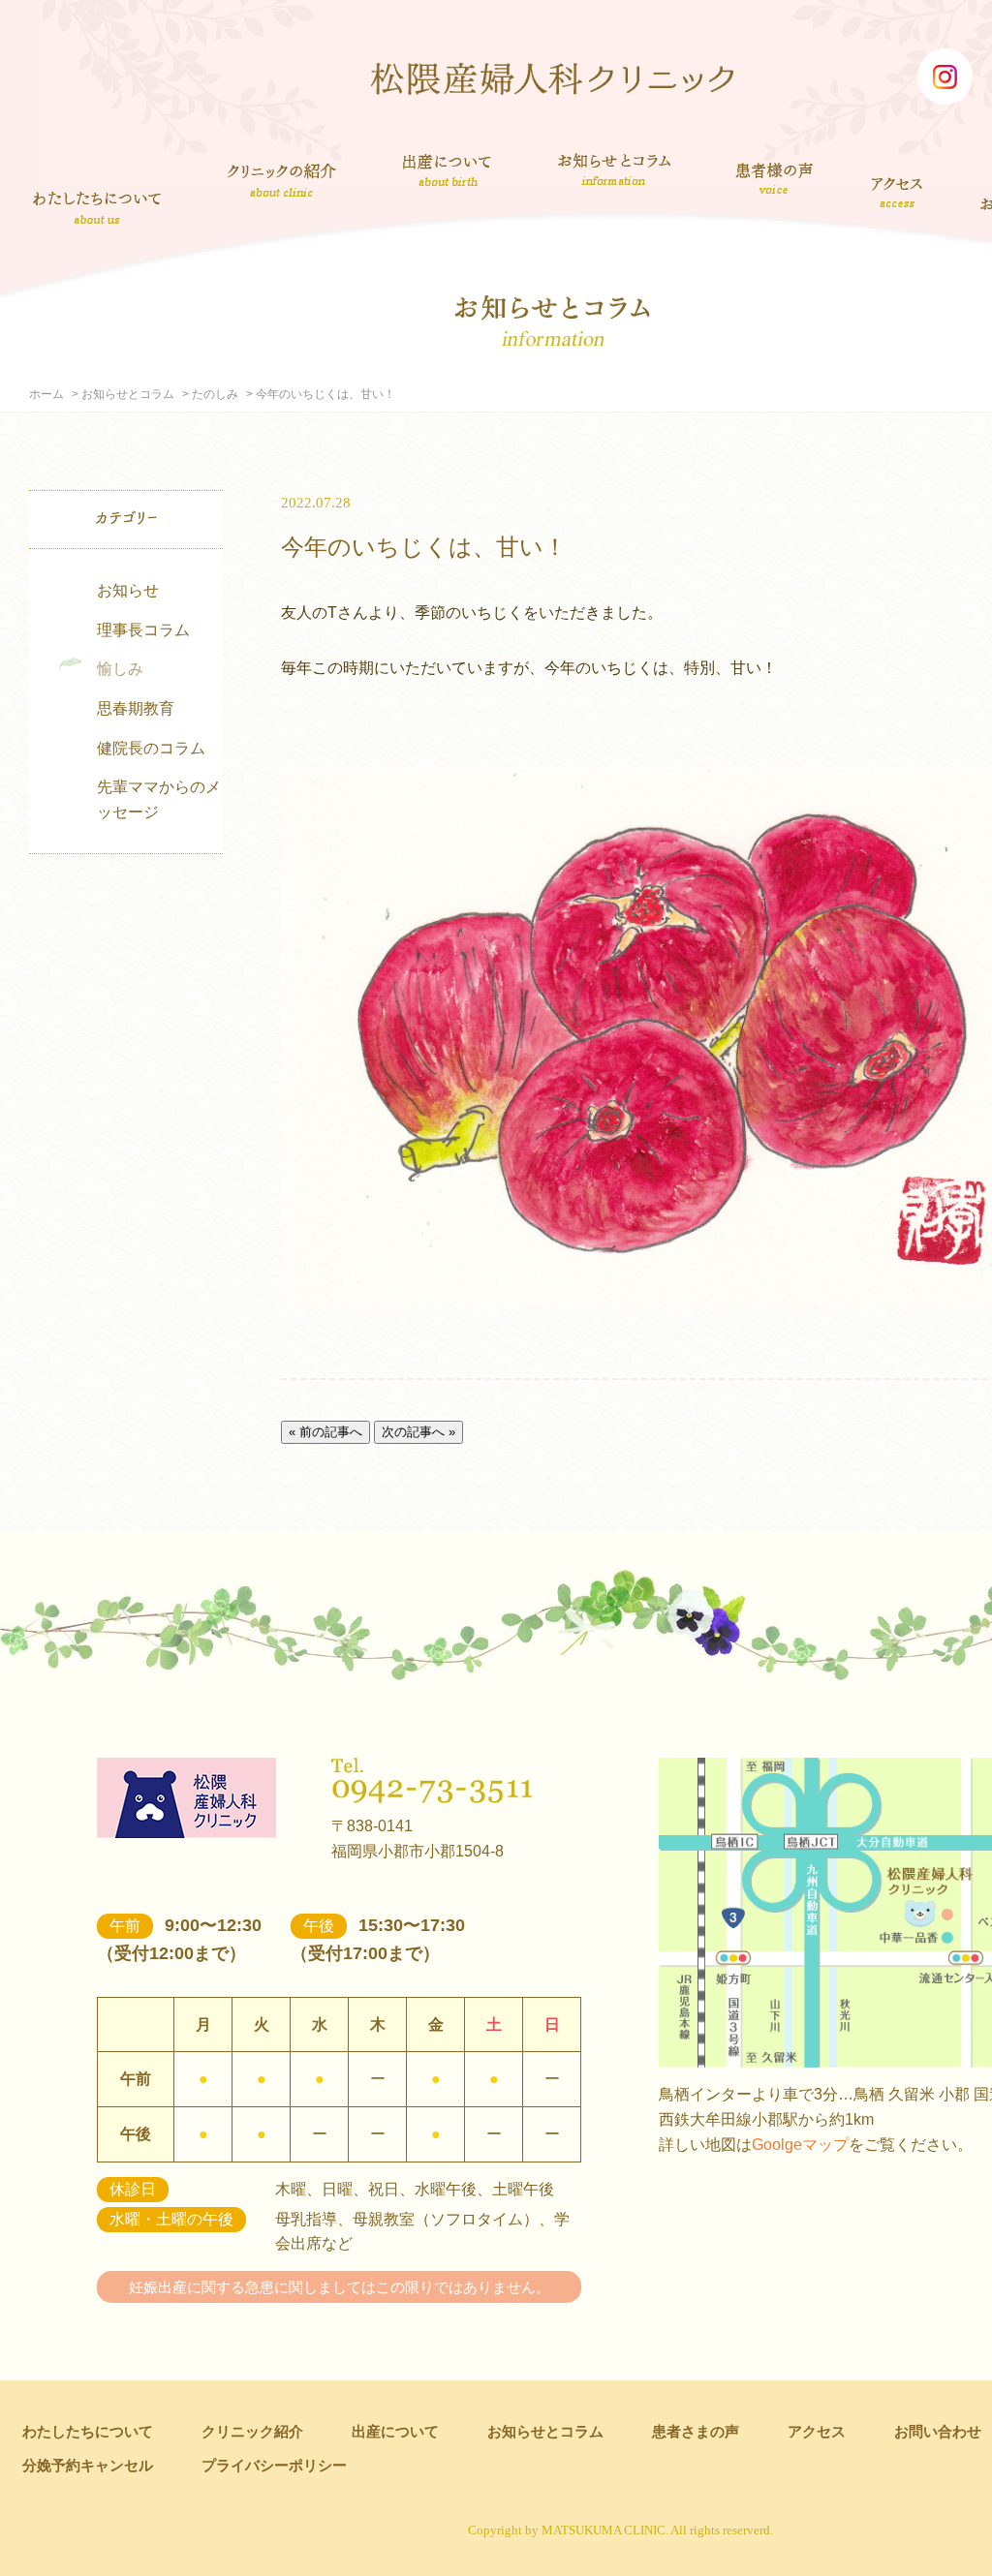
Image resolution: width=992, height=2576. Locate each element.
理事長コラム (143, 630)
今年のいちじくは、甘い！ (424, 547)
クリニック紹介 (282, 182)
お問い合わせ (938, 2431)
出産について (447, 169)
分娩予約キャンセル (88, 2465)
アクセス (899, 192)
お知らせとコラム (614, 169)
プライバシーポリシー (274, 2465)
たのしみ (215, 394)
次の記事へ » (418, 1432)
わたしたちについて (97, 207)
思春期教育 (136, 708)
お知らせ (128, 590)
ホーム (46, 394)
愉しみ (120, 669)
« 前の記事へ (325, 1432)
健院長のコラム (151, 748)
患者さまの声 (775, 175)
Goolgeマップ (800, 2145)
